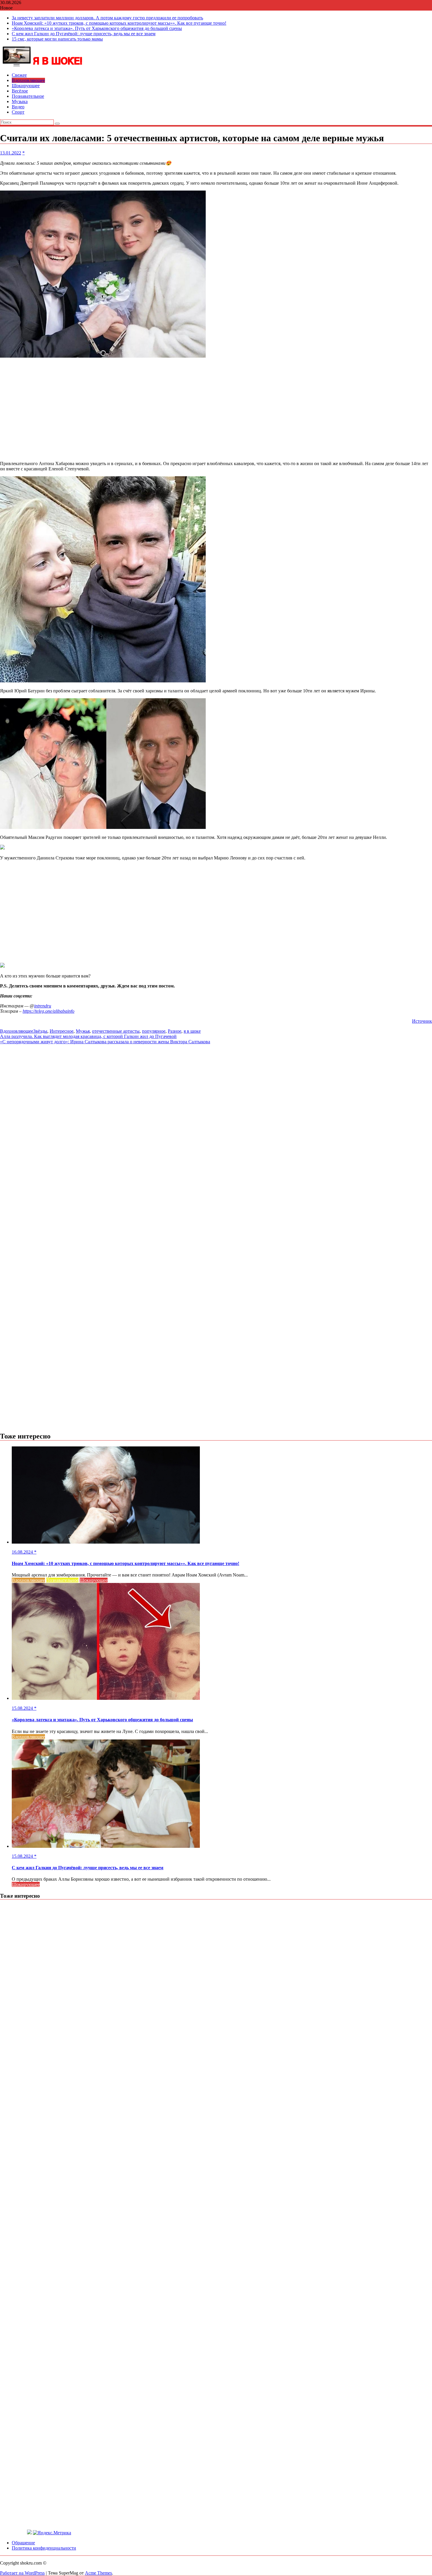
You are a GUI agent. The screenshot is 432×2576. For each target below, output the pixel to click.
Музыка (20, 101)
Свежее (19, 75)
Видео (18, 107)
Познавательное (28, 96)
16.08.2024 (23, 1552)
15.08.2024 (23, 1708)
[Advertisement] (216, 410)
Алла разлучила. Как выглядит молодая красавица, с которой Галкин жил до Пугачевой (88, 1036)
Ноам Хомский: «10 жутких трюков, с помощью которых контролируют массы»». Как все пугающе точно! (119, 23)
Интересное (62, 1031)
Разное (175, 1031)
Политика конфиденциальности (44, 2548)
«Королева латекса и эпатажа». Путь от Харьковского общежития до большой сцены (97, 28)
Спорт (18, 112)
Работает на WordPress (22, 2573)
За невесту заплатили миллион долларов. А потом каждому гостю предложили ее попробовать (107, 18)
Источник (422, 1021)
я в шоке (192, 1031)
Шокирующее (26, 86)
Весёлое (20, 91)
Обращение (23, 2543)
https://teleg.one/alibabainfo (48, 1011)
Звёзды (40, 1031)
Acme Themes (98, 2573)
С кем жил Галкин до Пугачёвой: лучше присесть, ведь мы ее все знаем (84, 34)
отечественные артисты (116, 1031)
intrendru (43, 1006)
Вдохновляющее (28, 80)
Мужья (83, 1031)
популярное (154, 1031)
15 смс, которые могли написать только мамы (57, 39)
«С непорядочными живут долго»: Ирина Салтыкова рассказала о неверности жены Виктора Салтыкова (105, 1042)
